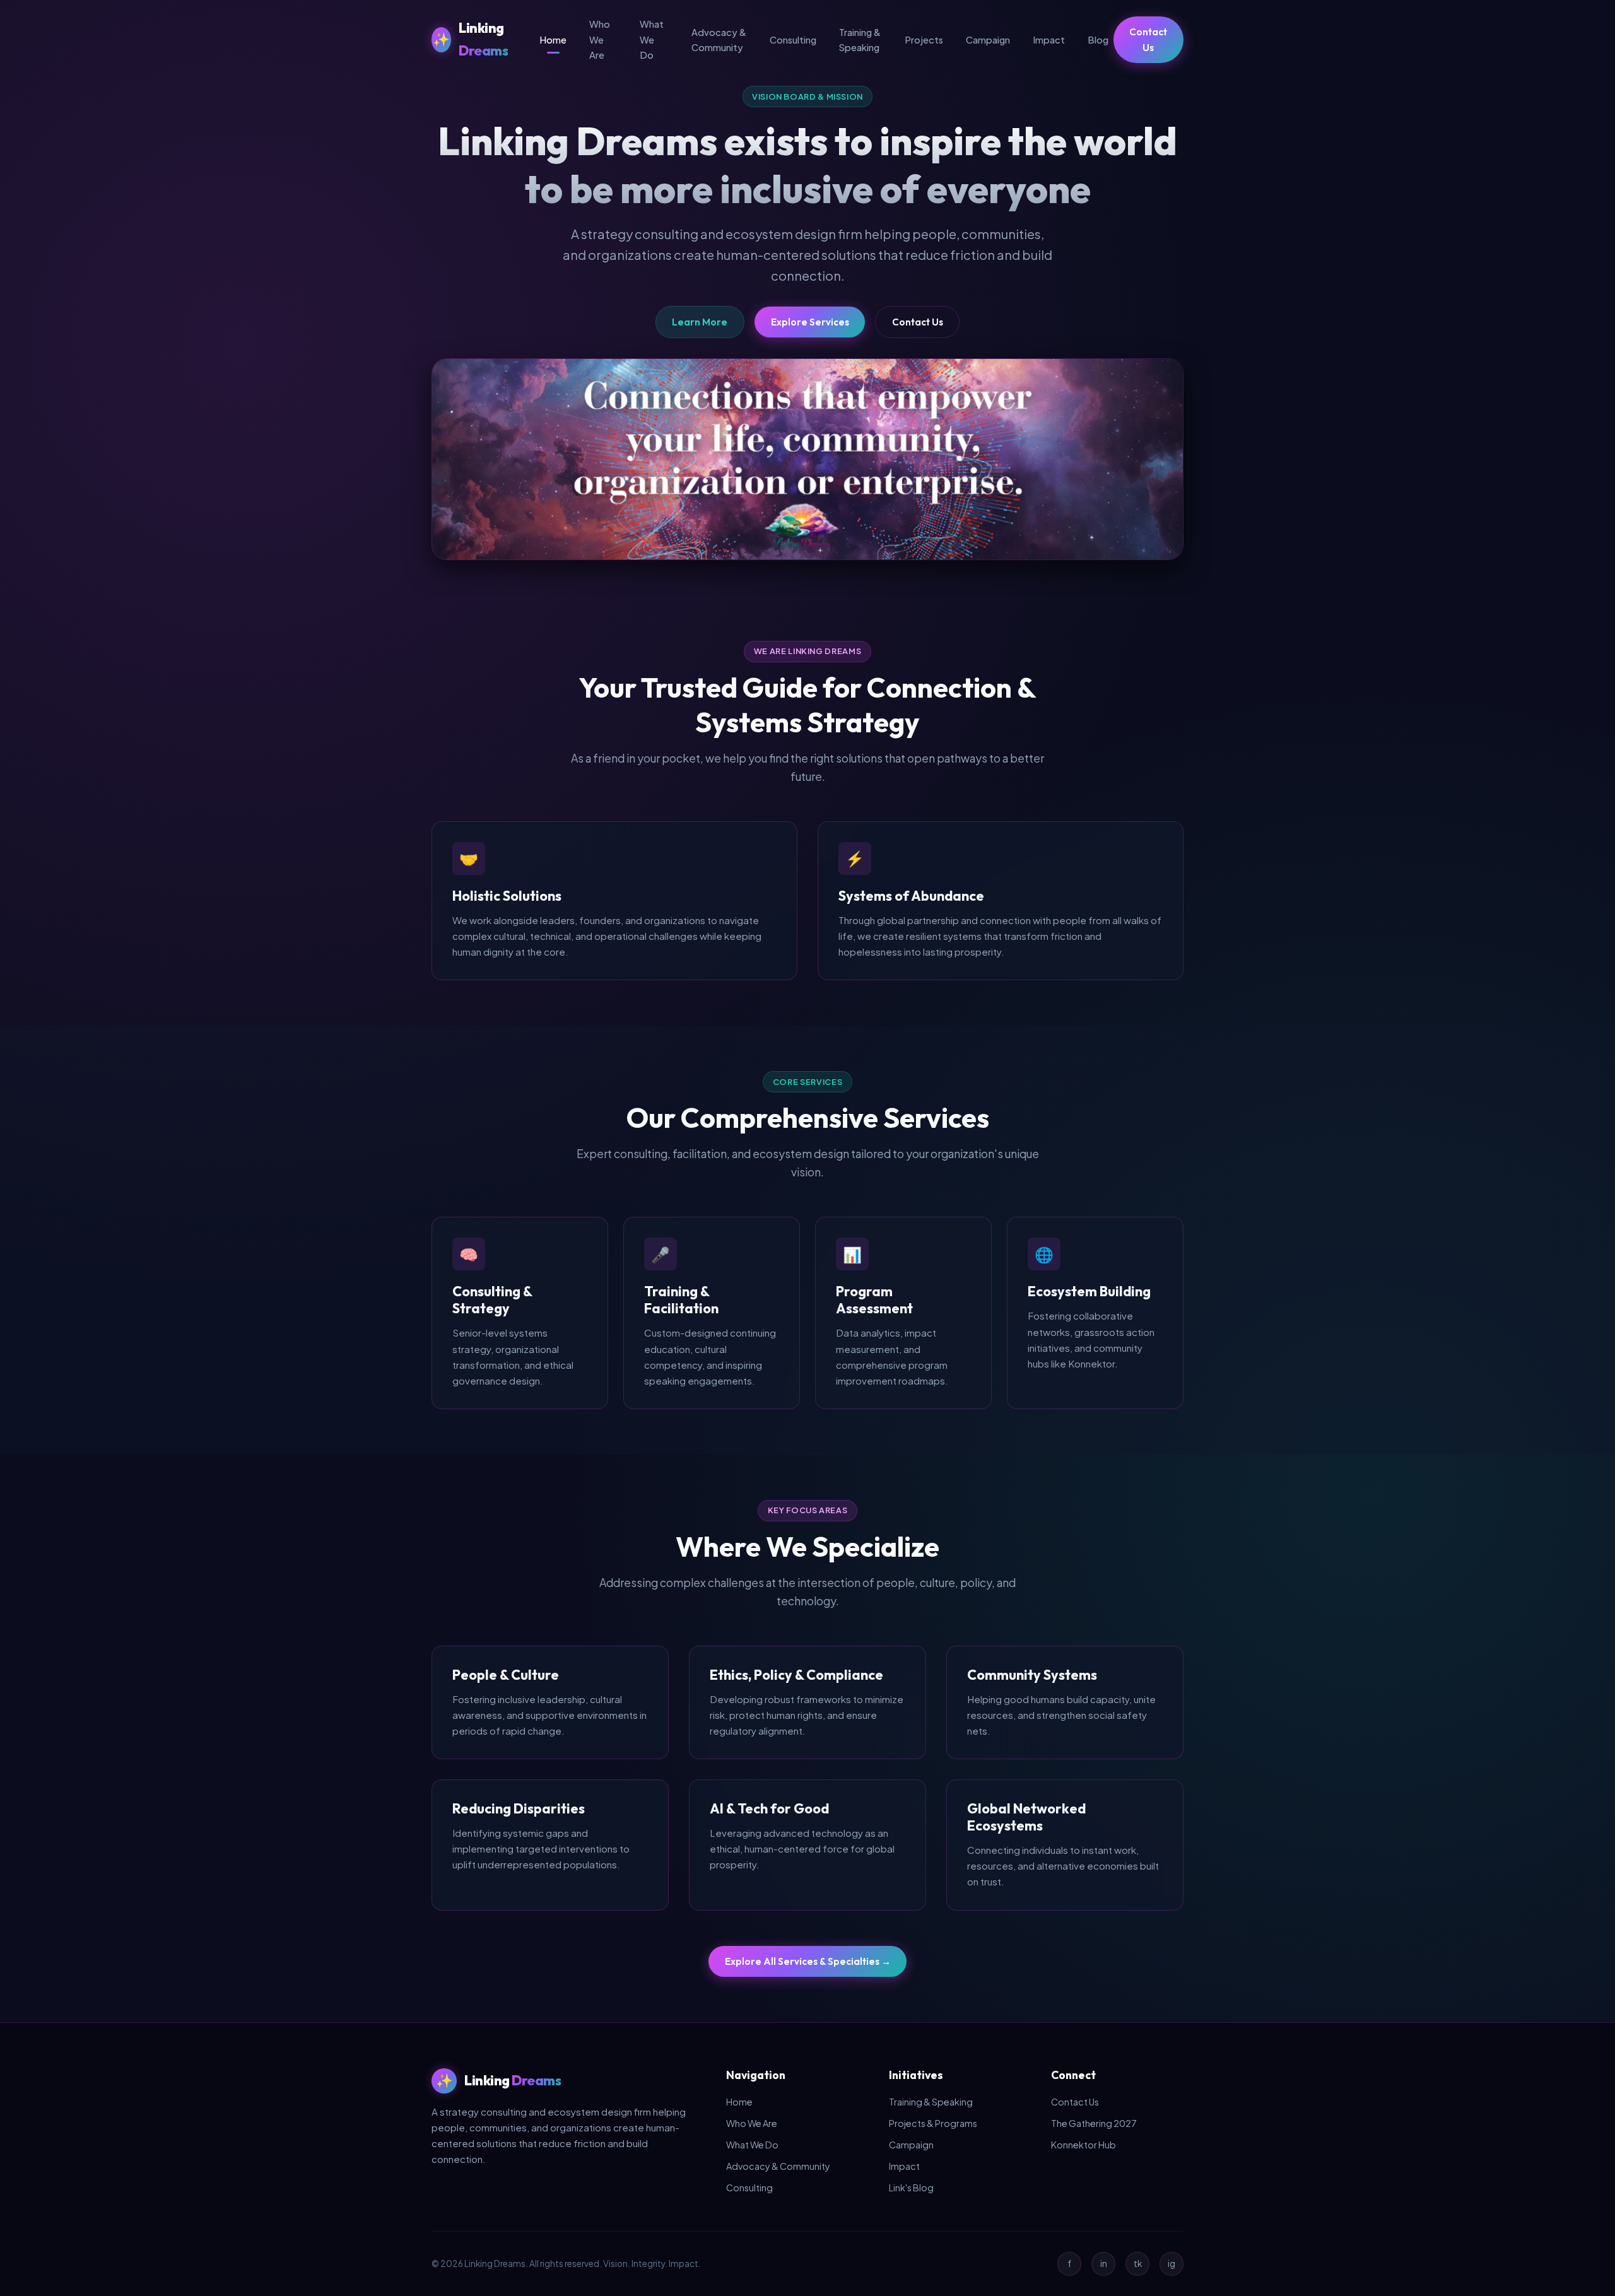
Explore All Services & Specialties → (808, 1961)
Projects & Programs (933, 2123)
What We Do (652, 39)
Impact (1049, 40)
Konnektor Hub (1084, 2145)
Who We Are (600, 39)
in (1104, 2264)
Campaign (988, 40)
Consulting (793, 40)
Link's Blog (911, 2188)
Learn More (700, 322)
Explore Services (810, 322)
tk (1138, 2264)
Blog (1098, 40)
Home (553, 40)
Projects (924, 40)
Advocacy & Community (719, 40)
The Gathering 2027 (1094, 2123)
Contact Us (1148, 40)
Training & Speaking (860, 40)
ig (1172, 2264)
